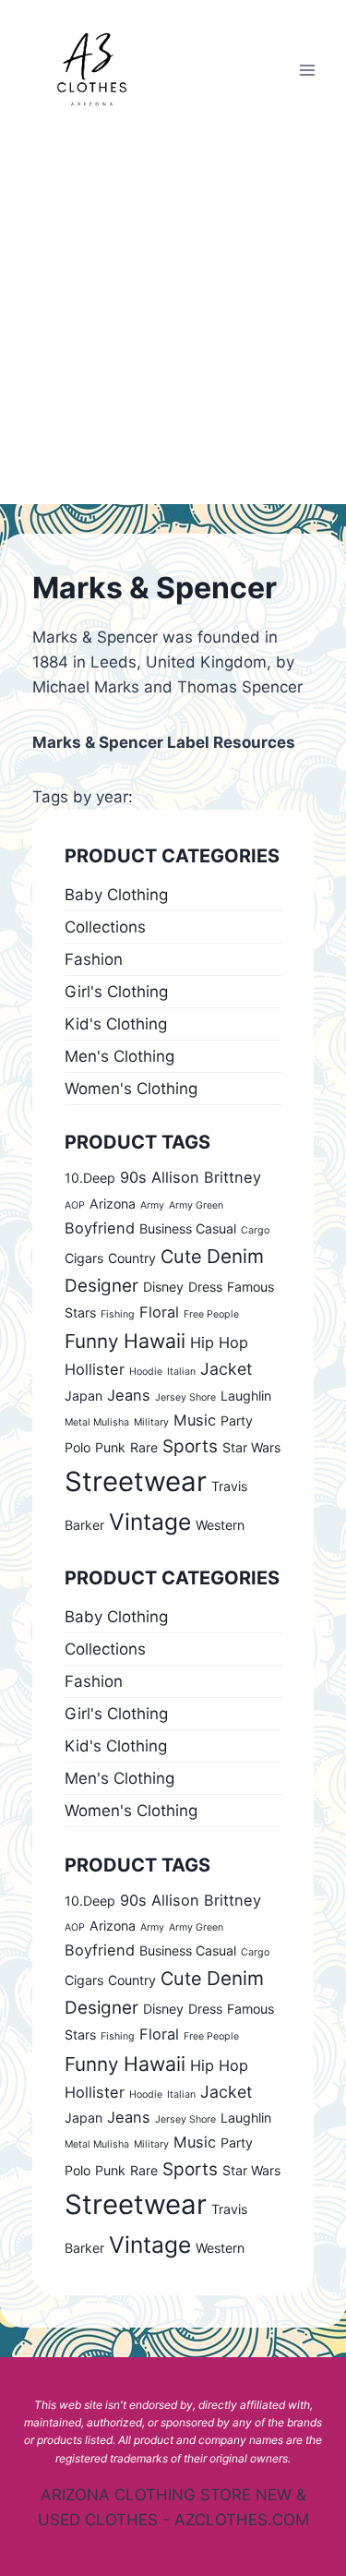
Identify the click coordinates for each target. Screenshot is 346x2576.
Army (152, 1205)
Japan (84, 1396)
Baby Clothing (116, 895)
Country (132, 1258)
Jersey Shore (185, 1397)
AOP (75, 1205)
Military (151, 1422)
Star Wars (251, 1447)
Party (237, 1420)
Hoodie (146, 1372)
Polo (78, 1447)
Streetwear (136, 1481)
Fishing (118, 1314)
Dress (205, 1287)
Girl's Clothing (116, 992)
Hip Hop (219, 1342)
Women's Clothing (131, 1089)
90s (133, 1177)
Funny (92, 1341)
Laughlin (246, 1396)
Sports (190, 1446)
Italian (181, 1372)
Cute (181, 1257)
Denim (235, 1256)
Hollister (95, 1369)
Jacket (226, 1369)
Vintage (150, 1522)
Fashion (94, 959)
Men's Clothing (119, 1056)
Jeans (129, 1395)
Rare (144, 1447)
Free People (211, 1314)
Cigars (84, 1258)
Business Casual (188, 1228)
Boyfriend (100, 1228)
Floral (159, 1312)
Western (220, 1525)
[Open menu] (307, 70)
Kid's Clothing (116, 1024)
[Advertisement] (173, 322)
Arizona (113, 1204)
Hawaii (155, 1341)
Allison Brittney (206, 1177)
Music (195, 1420)
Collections (105, 927)
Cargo (255, 1230)
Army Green (196, 1205)
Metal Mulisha (97, 1422)
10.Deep (90, 1178)
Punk (110, 1447)
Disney (163, 1287)
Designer (101, 1286)
